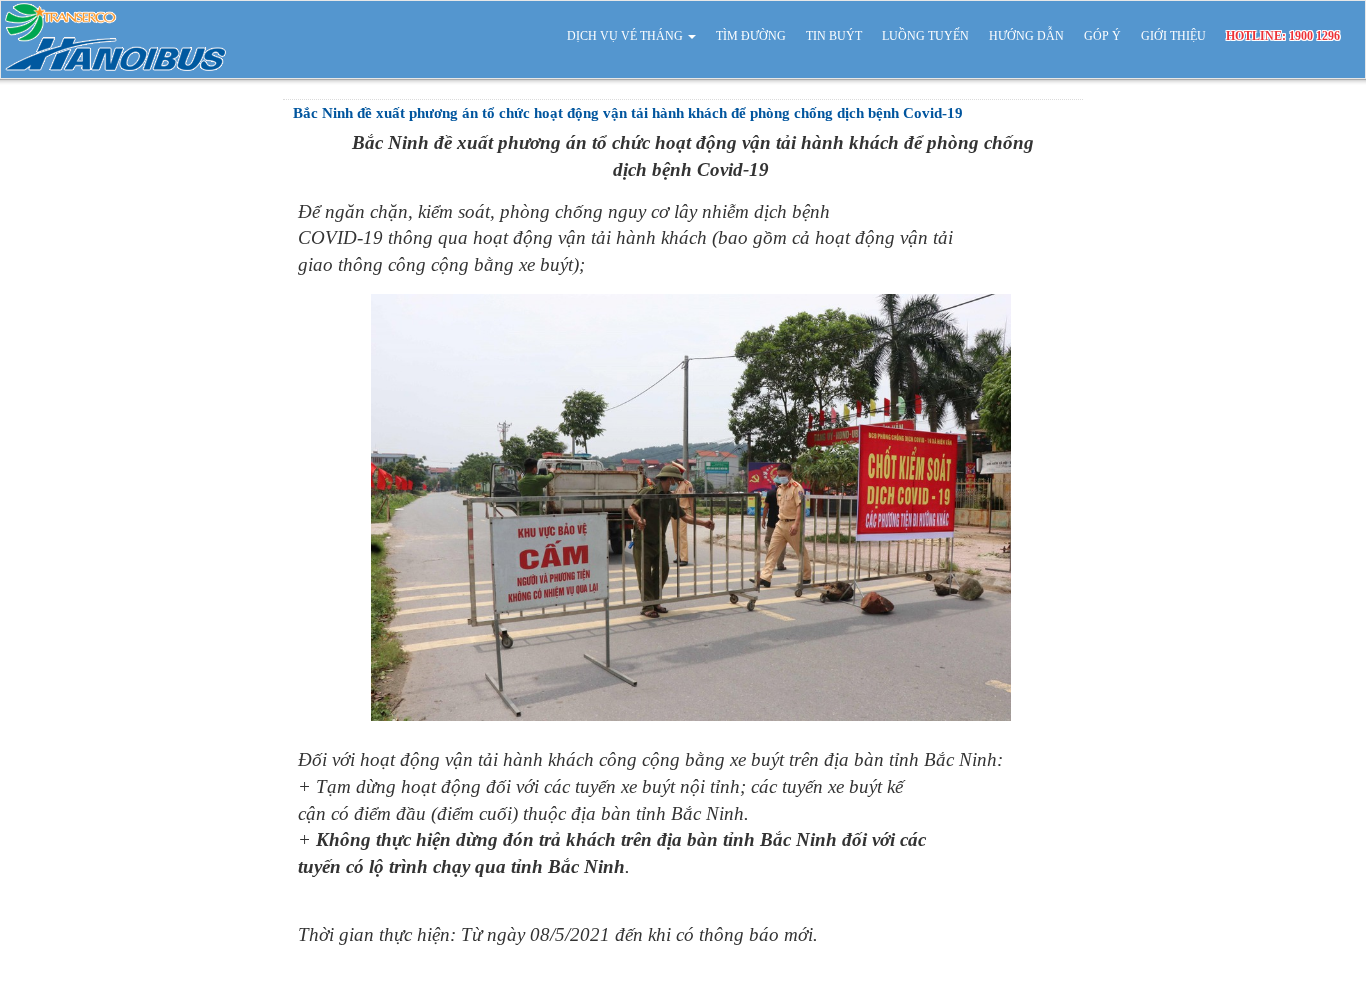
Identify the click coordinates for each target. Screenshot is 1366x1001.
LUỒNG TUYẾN (925, 36)
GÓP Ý (1102, 36)
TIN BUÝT (834, 36)
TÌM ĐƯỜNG (751, 36)
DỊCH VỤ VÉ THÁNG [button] (626, 36)
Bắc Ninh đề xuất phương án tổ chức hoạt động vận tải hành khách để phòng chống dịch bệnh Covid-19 (628, 113)
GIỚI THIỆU (1173, 36)
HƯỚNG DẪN (1026, 36)
